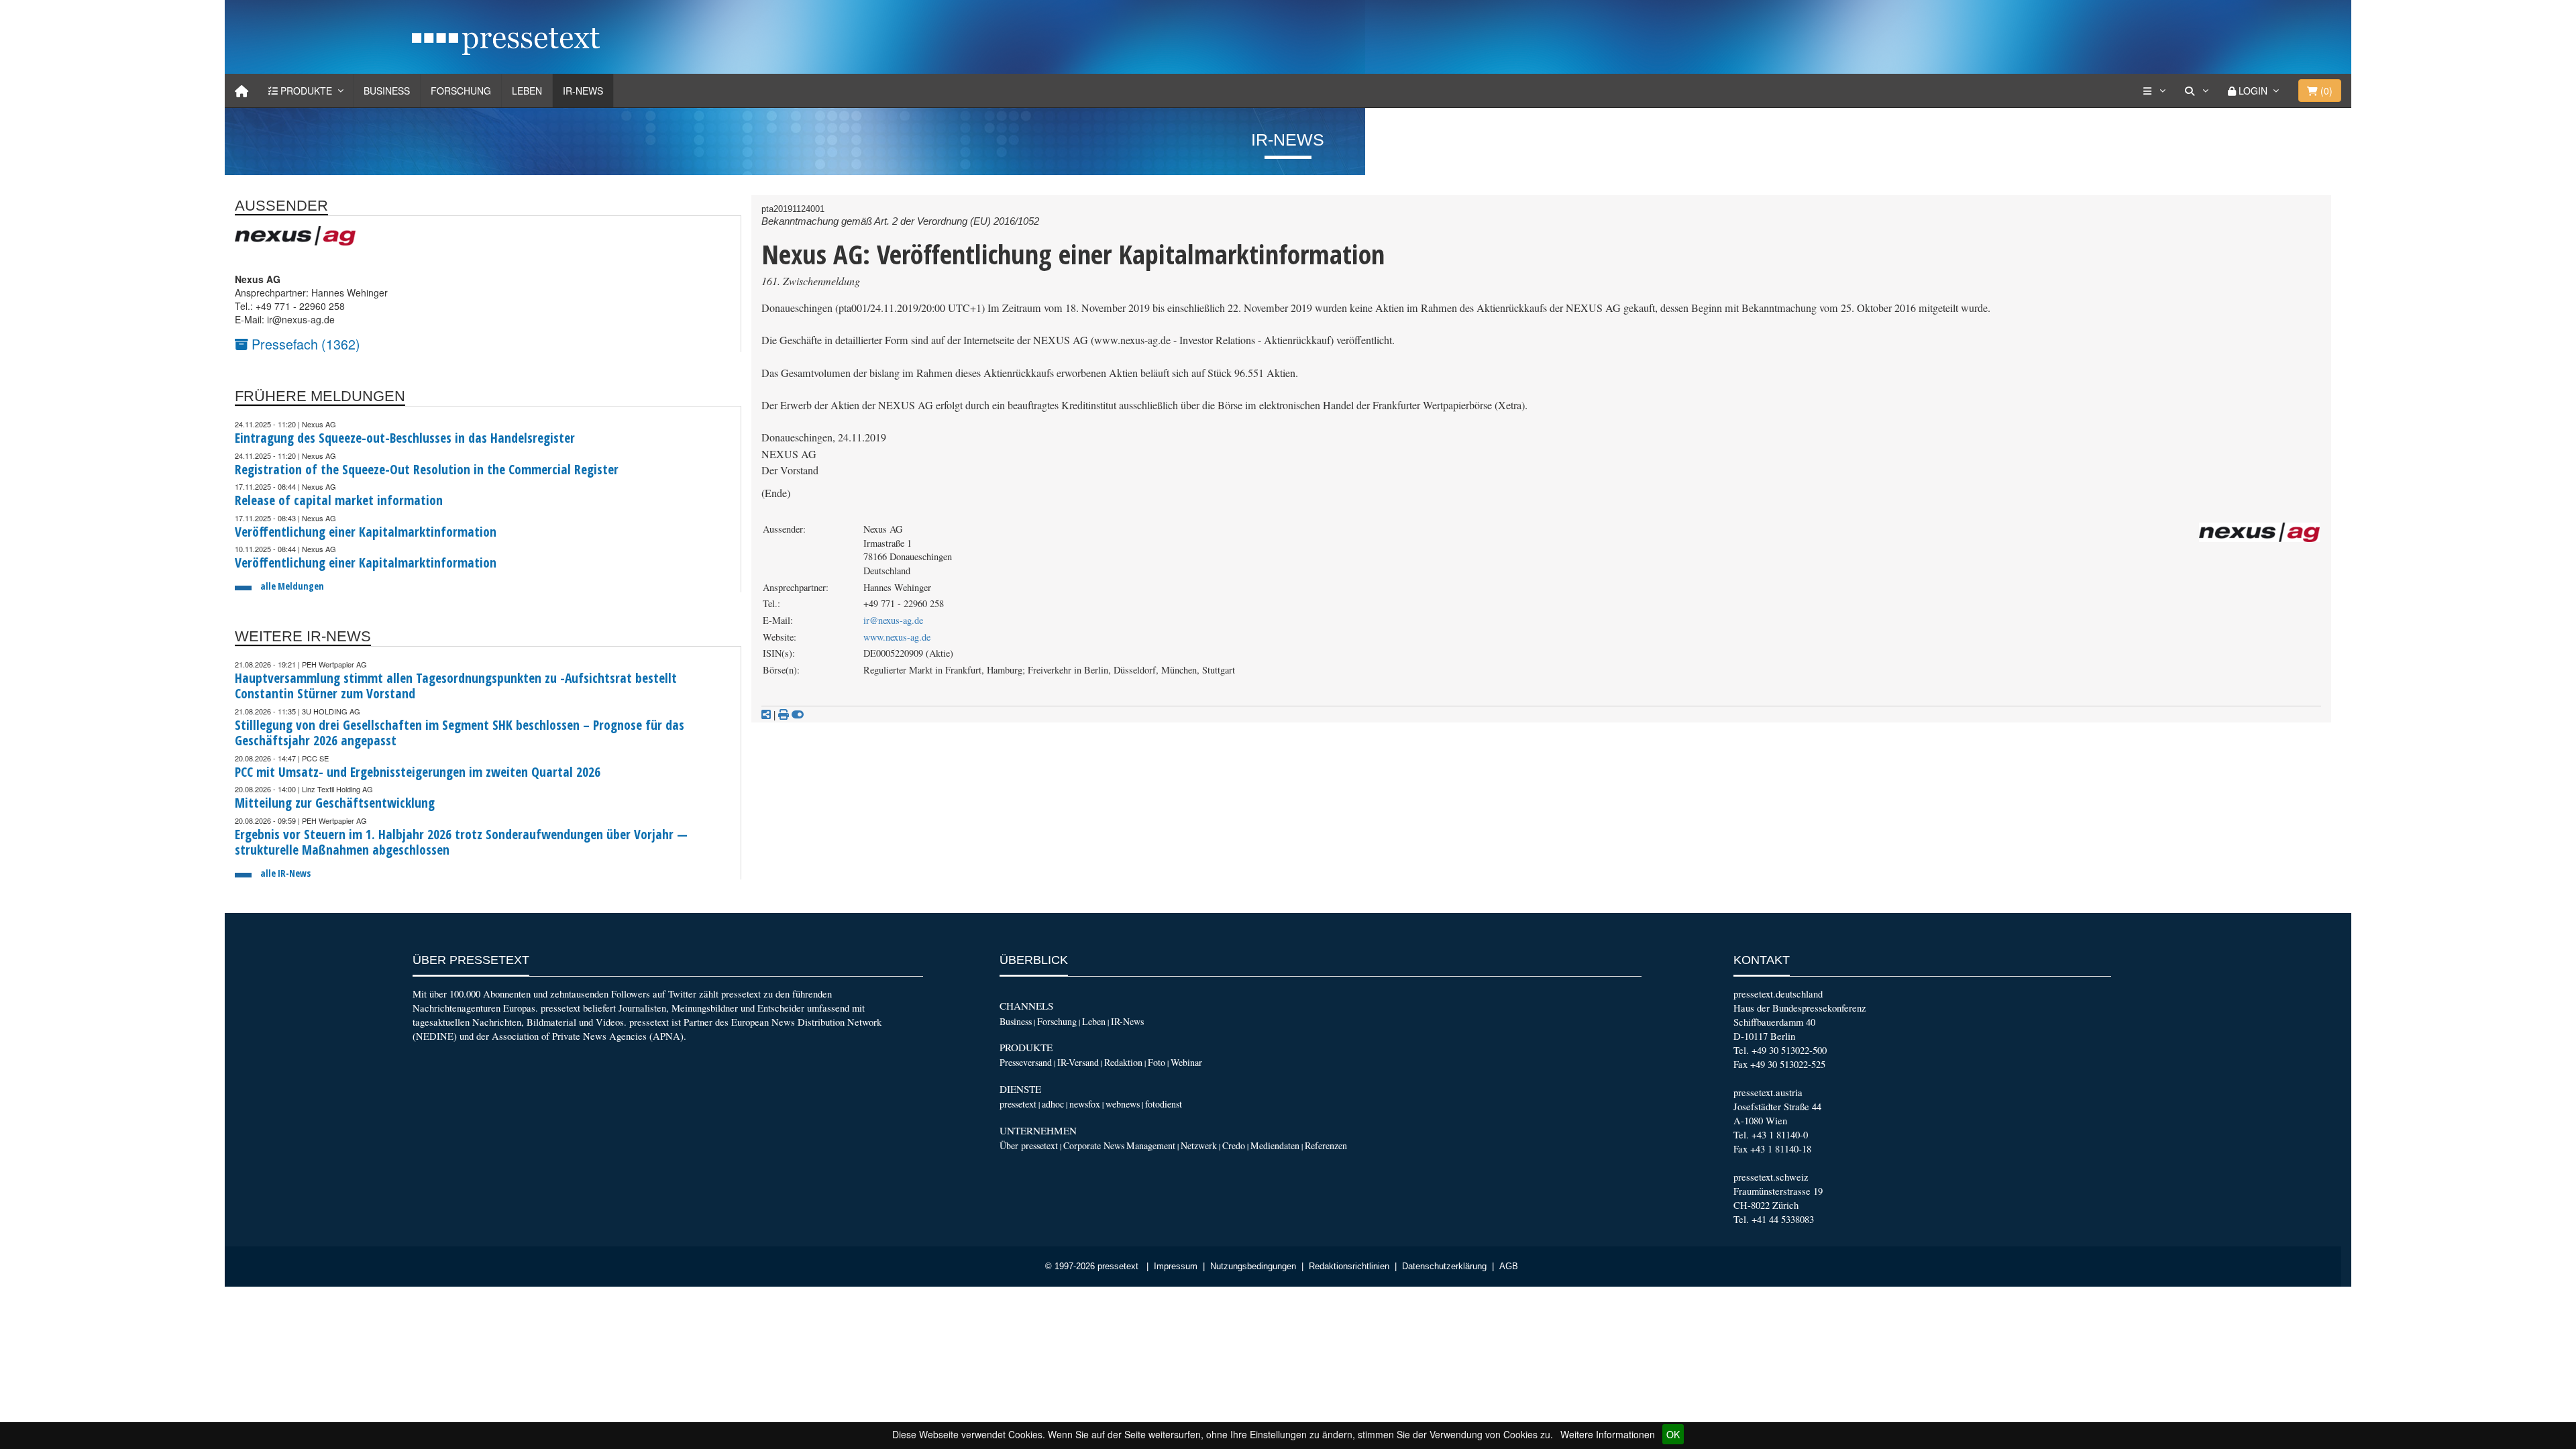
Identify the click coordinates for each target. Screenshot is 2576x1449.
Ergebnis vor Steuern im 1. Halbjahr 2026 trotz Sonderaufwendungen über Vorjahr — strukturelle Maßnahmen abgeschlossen (461, 842)
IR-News (583, 91)
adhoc (1053, 1104)
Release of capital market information (339, 500)
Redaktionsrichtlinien (1349, 1267)
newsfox (1085, 1104)
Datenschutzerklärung (1444, 1267)
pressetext (1018, 1104)
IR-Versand (1078, 1062)
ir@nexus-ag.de (893, 620)
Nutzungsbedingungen (1253, 1267)
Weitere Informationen (1608, 1434)
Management (1151, 1145)
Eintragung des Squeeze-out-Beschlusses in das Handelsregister (405, 438)
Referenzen (1326, 1145)
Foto (1157, 1062)
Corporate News (1094, 1145)
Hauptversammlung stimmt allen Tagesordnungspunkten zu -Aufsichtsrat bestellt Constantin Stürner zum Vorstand (456, 686)
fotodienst (1164, 1104)
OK (1673, 1434)
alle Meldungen (292, 586)
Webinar (1186, 1062)
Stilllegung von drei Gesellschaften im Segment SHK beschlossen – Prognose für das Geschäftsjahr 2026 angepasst (460, 733)
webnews (1123, 1104)
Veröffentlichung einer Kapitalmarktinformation (366, 532)
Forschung (461, 91)
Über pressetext (1029, 1145)
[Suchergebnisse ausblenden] (798, 714)
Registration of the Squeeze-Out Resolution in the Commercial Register (427, 469)
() (2325, 91)
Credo (1234, 1145)
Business (387, 91)
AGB (1509, 1267)
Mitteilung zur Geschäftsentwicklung (335, 803)
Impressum (1176, 1267)
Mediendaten (1275, 1145)
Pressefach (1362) (304, 344)
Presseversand (1026, 1062)
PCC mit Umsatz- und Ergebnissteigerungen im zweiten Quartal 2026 (418, 772)
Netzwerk (1199, 1145)
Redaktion (1123, 1062)
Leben (527, 91)
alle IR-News (285, 873)
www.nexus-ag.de (897, 637)
